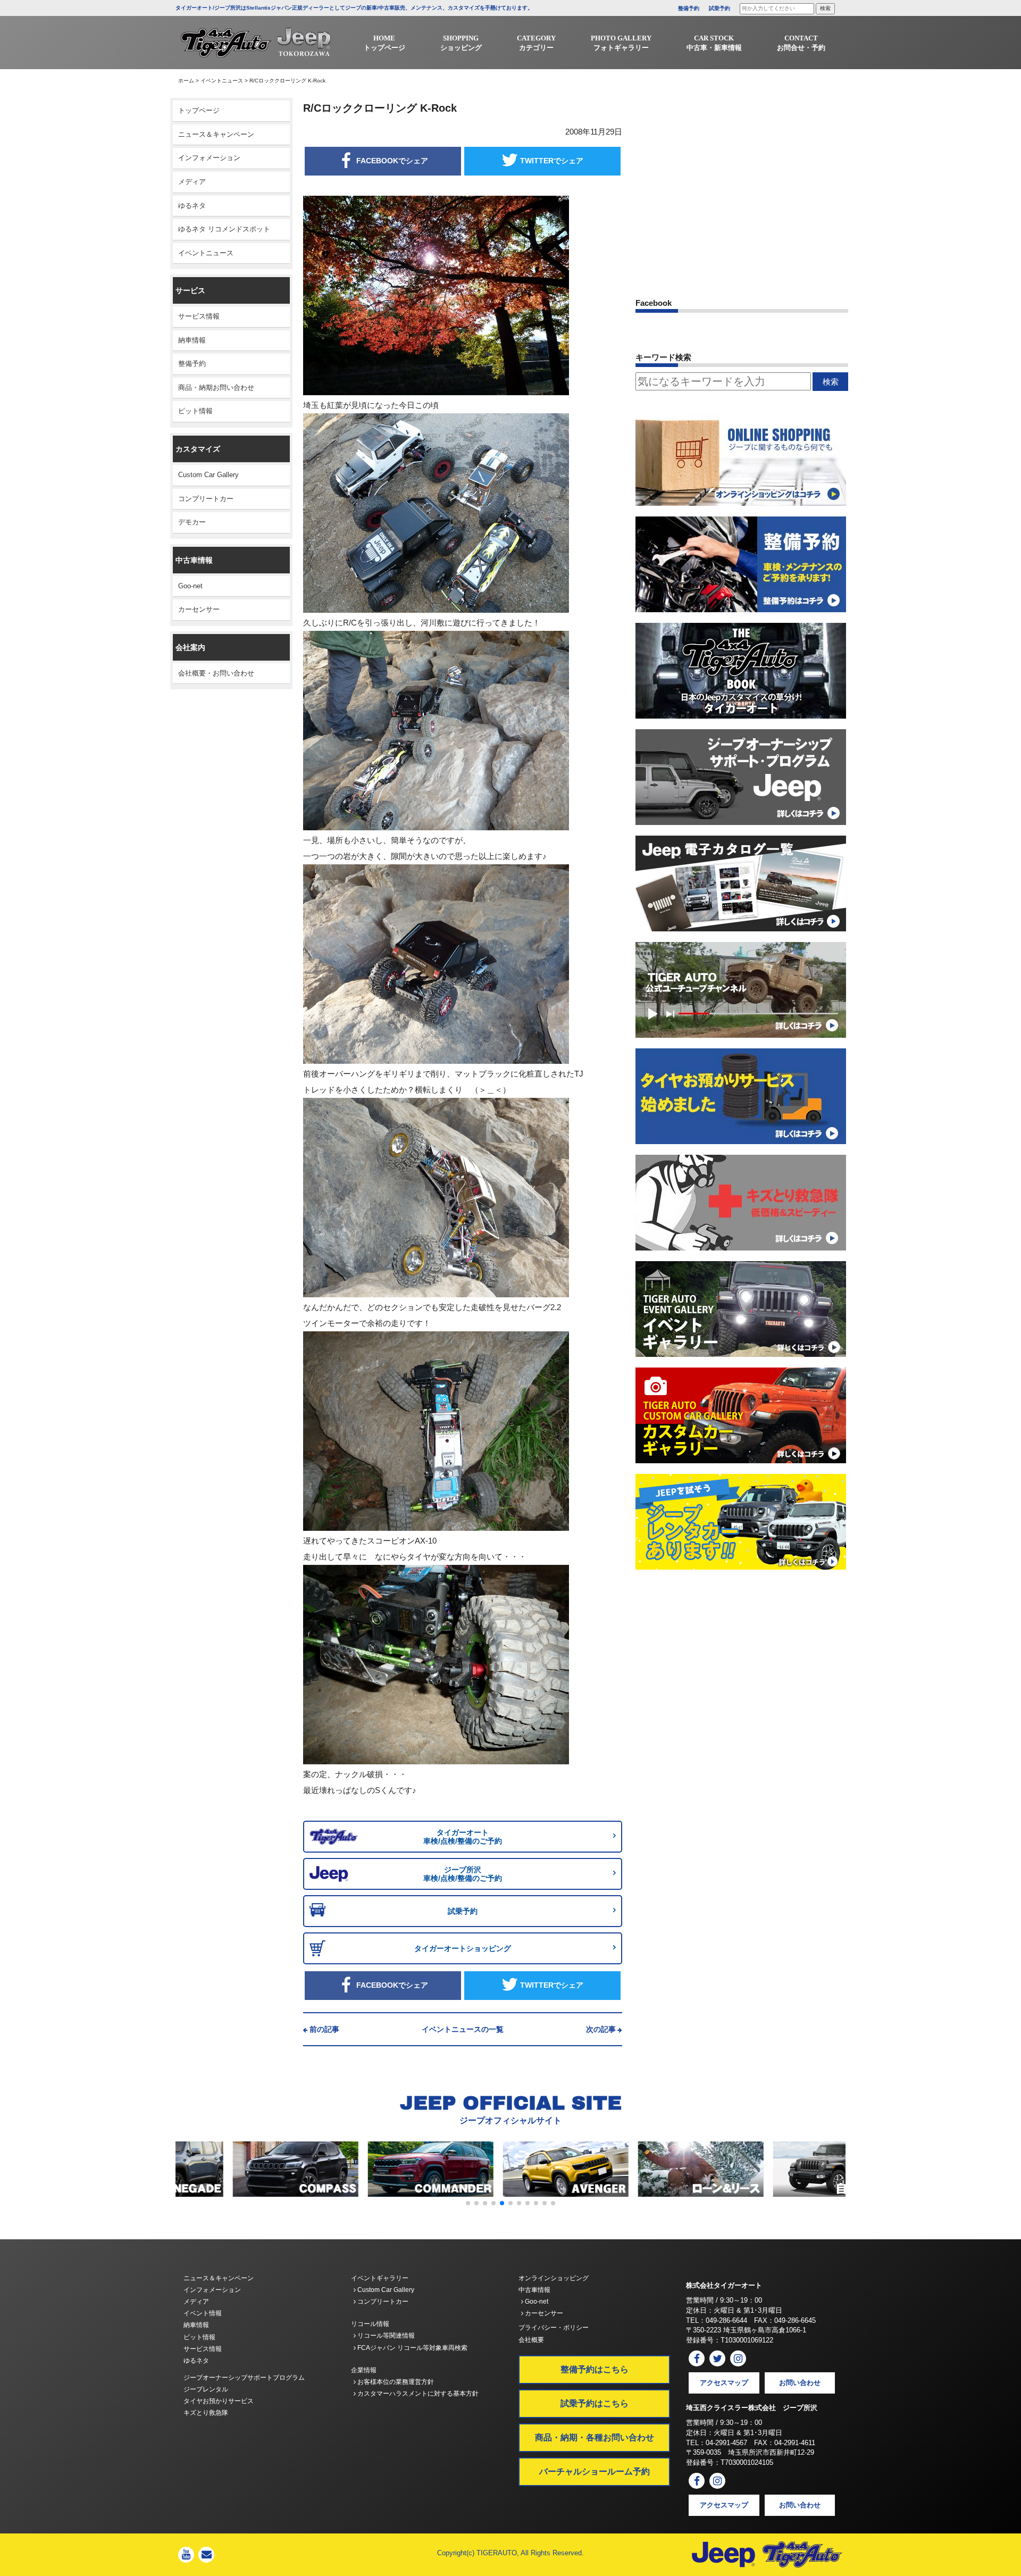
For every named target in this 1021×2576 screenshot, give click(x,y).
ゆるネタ (192, 206)
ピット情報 (195, 411)
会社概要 (531, 2340)
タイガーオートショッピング (463, 1948)
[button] (468, 2203)
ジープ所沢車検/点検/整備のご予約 (463, 1874)
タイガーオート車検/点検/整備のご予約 (463, 1837)
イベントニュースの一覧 (463, 2029)
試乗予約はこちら (595, 2403)
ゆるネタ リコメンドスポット (224, 229)
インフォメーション (209, 158)
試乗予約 (719, 8)
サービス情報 (199, 316)
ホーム (186, 81)
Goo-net (190, 586)
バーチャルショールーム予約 (595, 2471)
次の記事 (601, 2029)
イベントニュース (222, 81)
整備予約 (689, 8)
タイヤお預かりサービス (219, 2401)
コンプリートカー (206, 499)
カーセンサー (199, 609)
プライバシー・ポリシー (554, 2328)
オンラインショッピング (554, 2278)
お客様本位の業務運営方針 (395, 2382)
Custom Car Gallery (208, 475)
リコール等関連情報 (385, 2336)
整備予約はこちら (595, 2369)
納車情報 (192, 340)
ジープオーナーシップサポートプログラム (244, 2378)
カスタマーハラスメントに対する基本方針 (417, 2394)
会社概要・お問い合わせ (216, 673)
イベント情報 (203, 2313)
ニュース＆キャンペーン (216, 134)
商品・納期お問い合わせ (216, 387)
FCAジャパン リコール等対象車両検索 (412, 2348)
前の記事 (324, 2029)
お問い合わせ (800, 2383)
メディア (192, 182)
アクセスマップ (724, 2383)
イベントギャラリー (380, 2278)
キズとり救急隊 (206, 2413)
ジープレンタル (206, 2389)
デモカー (192, 522)
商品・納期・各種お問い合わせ (595, 2437)
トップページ (199, 110)
